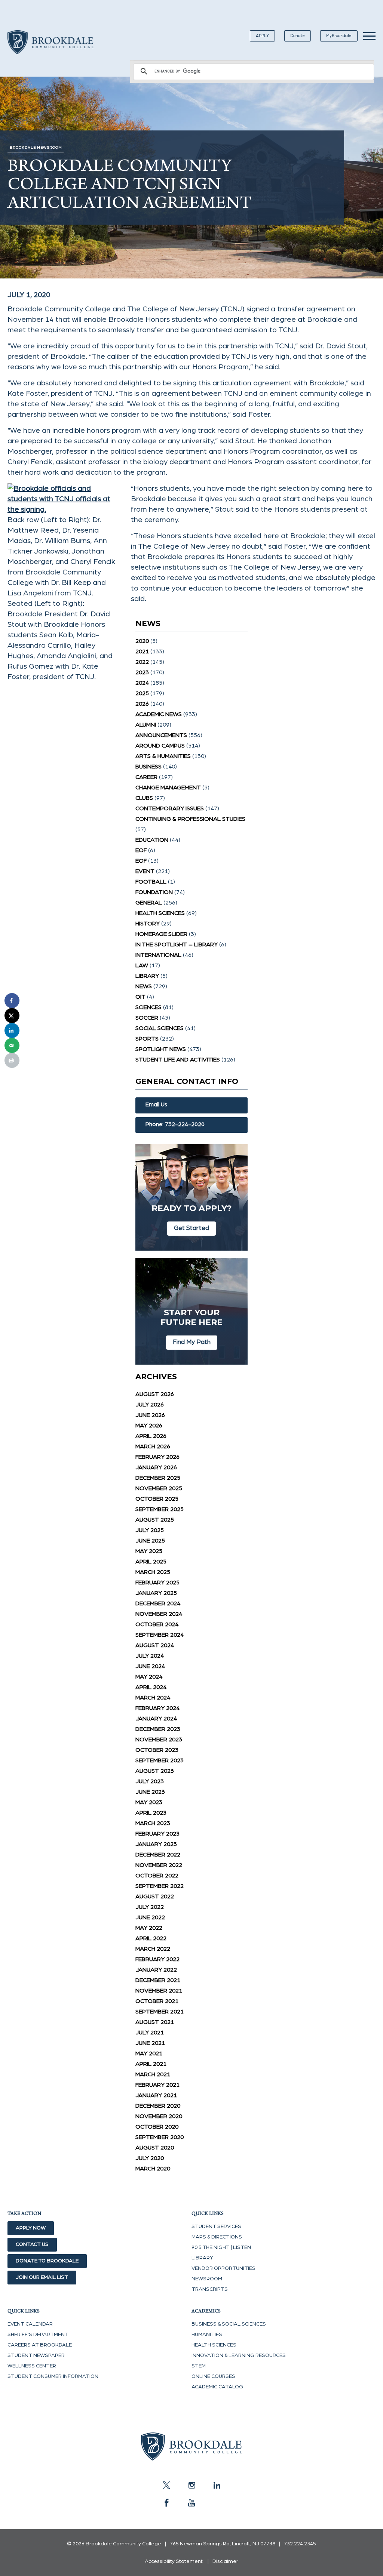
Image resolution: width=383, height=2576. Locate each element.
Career (146, 777)
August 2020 (155, 2148)
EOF (141, 850)
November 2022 (159, 1865)
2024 (142, 683)
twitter (166, 2485)
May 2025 (149, 1551)
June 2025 (150, 1541)
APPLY (262, 36)
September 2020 (160, 2137)
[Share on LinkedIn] (12, 1030)
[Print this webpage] (12, 1060)
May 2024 (149, 1677)
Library (147, 976)
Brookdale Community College (50, 51)
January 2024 (156, 1719)
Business (148, 767)
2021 (142, 651)
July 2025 (150, 1530)
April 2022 (151, 1938)
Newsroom (207, 2279)
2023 (142, 672)
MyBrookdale (339, 36)
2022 (142, 662)
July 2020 (150, 2158)
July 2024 (150, 1656)
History (148, 924)
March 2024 (153, 1698)
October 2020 (157, 2127)
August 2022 (155, 1896)
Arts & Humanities (163, 756)
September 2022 (160, 1886)
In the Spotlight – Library (177, 945)
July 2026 (150, 1405)
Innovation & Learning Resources (239, 2355)
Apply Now (31, 2228)
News (144, 986)
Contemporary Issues (170, 808)
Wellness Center (32, 2366)
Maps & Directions (217, 2237)
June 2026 (150, 1415)
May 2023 (149, 1802)
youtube (191, 2503)
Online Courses (213, 2376)
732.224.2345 (300, 2544)
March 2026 (153, 1446)
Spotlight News (161, 1049)
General (149, 903)
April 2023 (151, 1813)
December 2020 (158, 2106)
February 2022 (157, 1959)
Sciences (148, 1007)
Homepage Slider (161, 934)
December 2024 (158, 1603)
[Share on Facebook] (12, 1001)
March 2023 (153, 1823)
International (158, 955)
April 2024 (151, 1687)
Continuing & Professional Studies (190, 819)
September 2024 (160, 1635)
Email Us (156, 1105)
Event (145, 871)
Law (142, 965)
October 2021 (157, 2001)
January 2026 (156, 1467)
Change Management (168, 788)
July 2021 (150, 2033)
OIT (140, 997)
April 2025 (151, 1562)
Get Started (191, 1228)
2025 (142, 693)
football (151, 882)
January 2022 (156, 1970)
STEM (199, 2366)
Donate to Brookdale (47, 2261)
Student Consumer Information (53, 2376)
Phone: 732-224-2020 (175, 1124)
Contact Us (32, 2244)
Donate (298, 36)
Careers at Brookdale (40, 2345)
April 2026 (151, 1436)
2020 (142, 641)
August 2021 (155, 2022)
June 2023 (150, 1792)
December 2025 (158, 1478)
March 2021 (153, 2074)
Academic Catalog (217, 2387)
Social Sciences (160, 1028)
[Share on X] (12, 1016)
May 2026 (149, 1426)
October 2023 (157, 1750)
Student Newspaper (36, 2355)
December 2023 (158, 1729)
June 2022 (150, 1917)
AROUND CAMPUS (160, 746)
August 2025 (155, 1520)
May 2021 (149, 2053)
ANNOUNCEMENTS (161, 735)
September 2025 (160, 1509)
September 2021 (160, 2012)
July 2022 (150, 1907)
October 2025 (157, 1499)
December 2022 (158, 1855)
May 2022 (149, 1928)
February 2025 (157, 1583)
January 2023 (156, 1844)
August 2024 (155, 1645)
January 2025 (156, 1593)
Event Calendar (30, 2324)
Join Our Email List (42, 2277)
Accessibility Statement (174, 2561)
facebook (166, 2503)
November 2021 (159, 1991)
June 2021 (150, 2043)
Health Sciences (160, 913)
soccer (147, 1018)
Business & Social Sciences (229, 2324)
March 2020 (153, 2169)
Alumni (146, 725)
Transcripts (210, 2289)
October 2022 (157, 1876)
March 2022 (153, 1949)
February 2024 (157, 1708)
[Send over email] (12, 1045)
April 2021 (151, 2064)
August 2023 (155, 1771)
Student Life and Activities (178, 1060)
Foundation (154, 892)
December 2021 (158, 1980)
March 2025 (153, 1572)
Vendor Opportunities (223, 2268)
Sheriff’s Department (38, 2335)
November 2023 (159, 1740)
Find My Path (192, 1342)
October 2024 (157, 1624)
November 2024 (159, 1614)
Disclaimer (225, 2561)
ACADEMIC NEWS (159, 714)
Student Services (216, 2227)
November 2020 (159, 2116)
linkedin (217, 2485)
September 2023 (160, 1760)
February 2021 (157, 2085)
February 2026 (157, 1457)
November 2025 (159, 1488)
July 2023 (150, 1781)
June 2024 (150, 1666)
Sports (147, 1039)
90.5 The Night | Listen (221, 2247)
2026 (142, 704)
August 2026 (155, 1394)
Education (152, 840)
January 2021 (156, 2095)
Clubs (144, 798)
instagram (191, 2485)
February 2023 (157, 1834)
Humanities (207, 2335)
